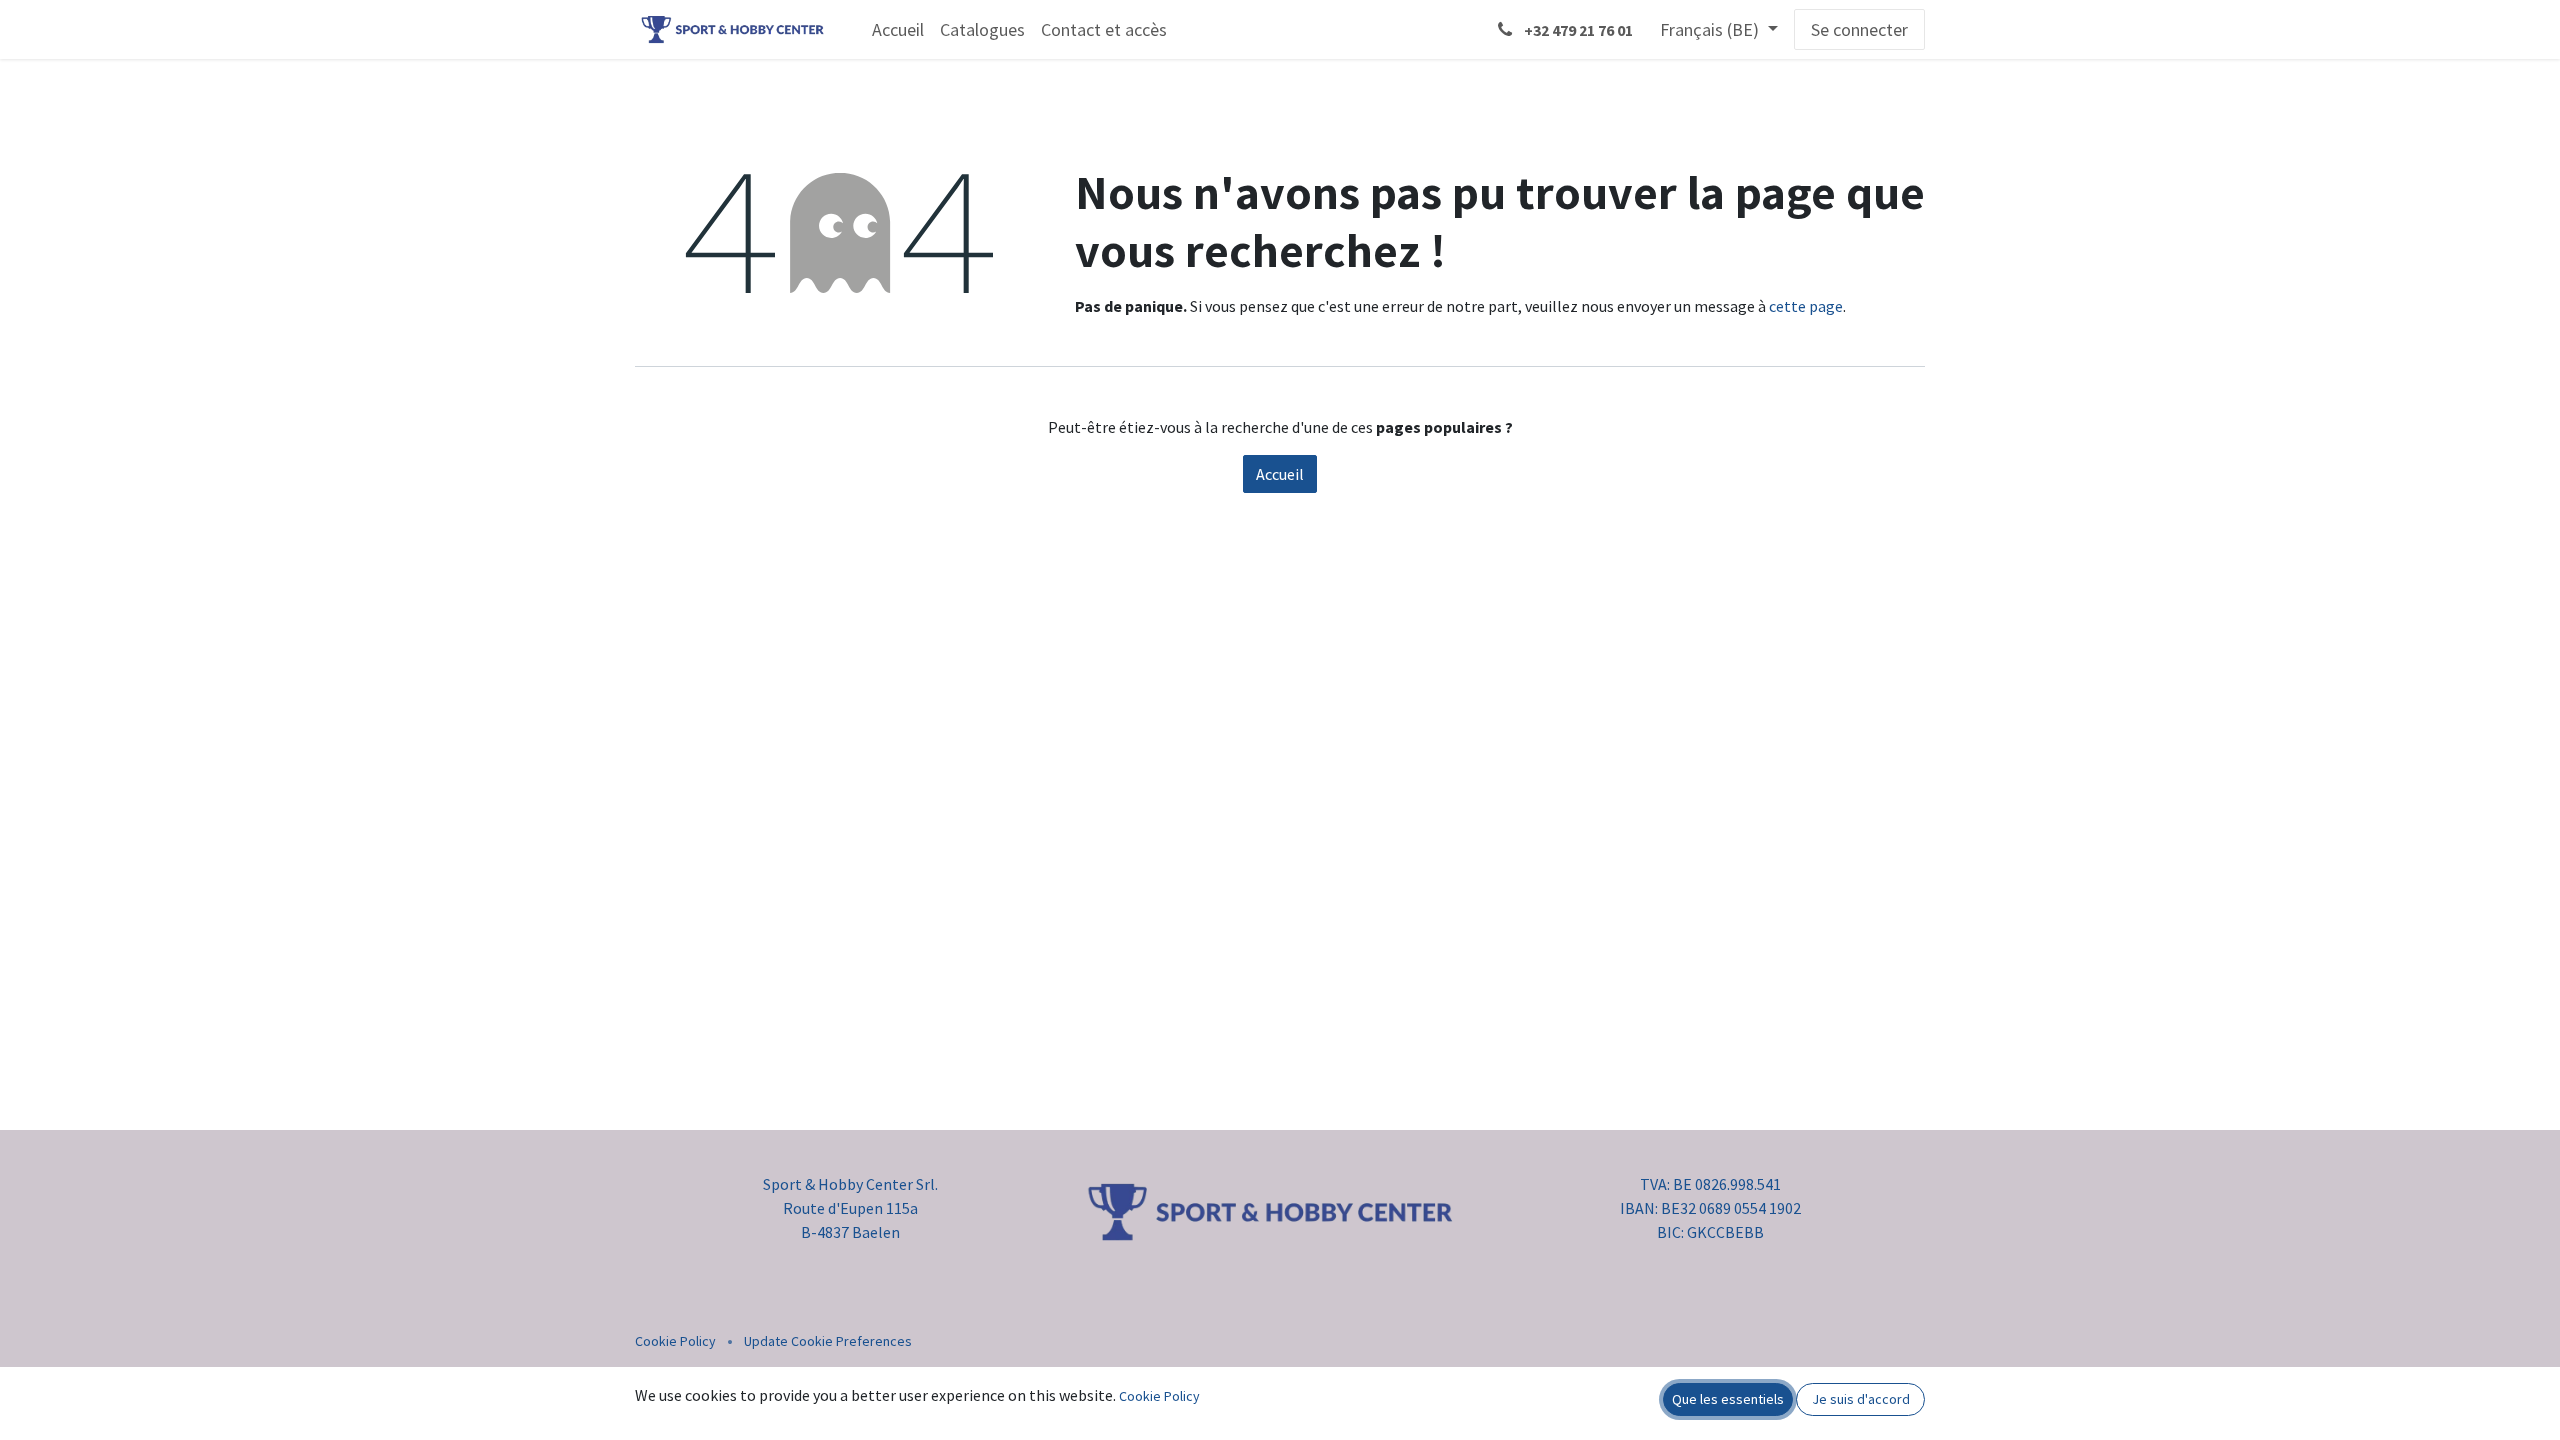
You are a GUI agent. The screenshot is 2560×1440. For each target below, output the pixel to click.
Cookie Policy (675, 1341)
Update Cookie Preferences (828, 1341)
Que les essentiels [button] (1728, 1399)
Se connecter (1859, 29)
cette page (1806, 306)
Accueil (1280, 474)
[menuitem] (898, 29)
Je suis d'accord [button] (1861, 1399)
